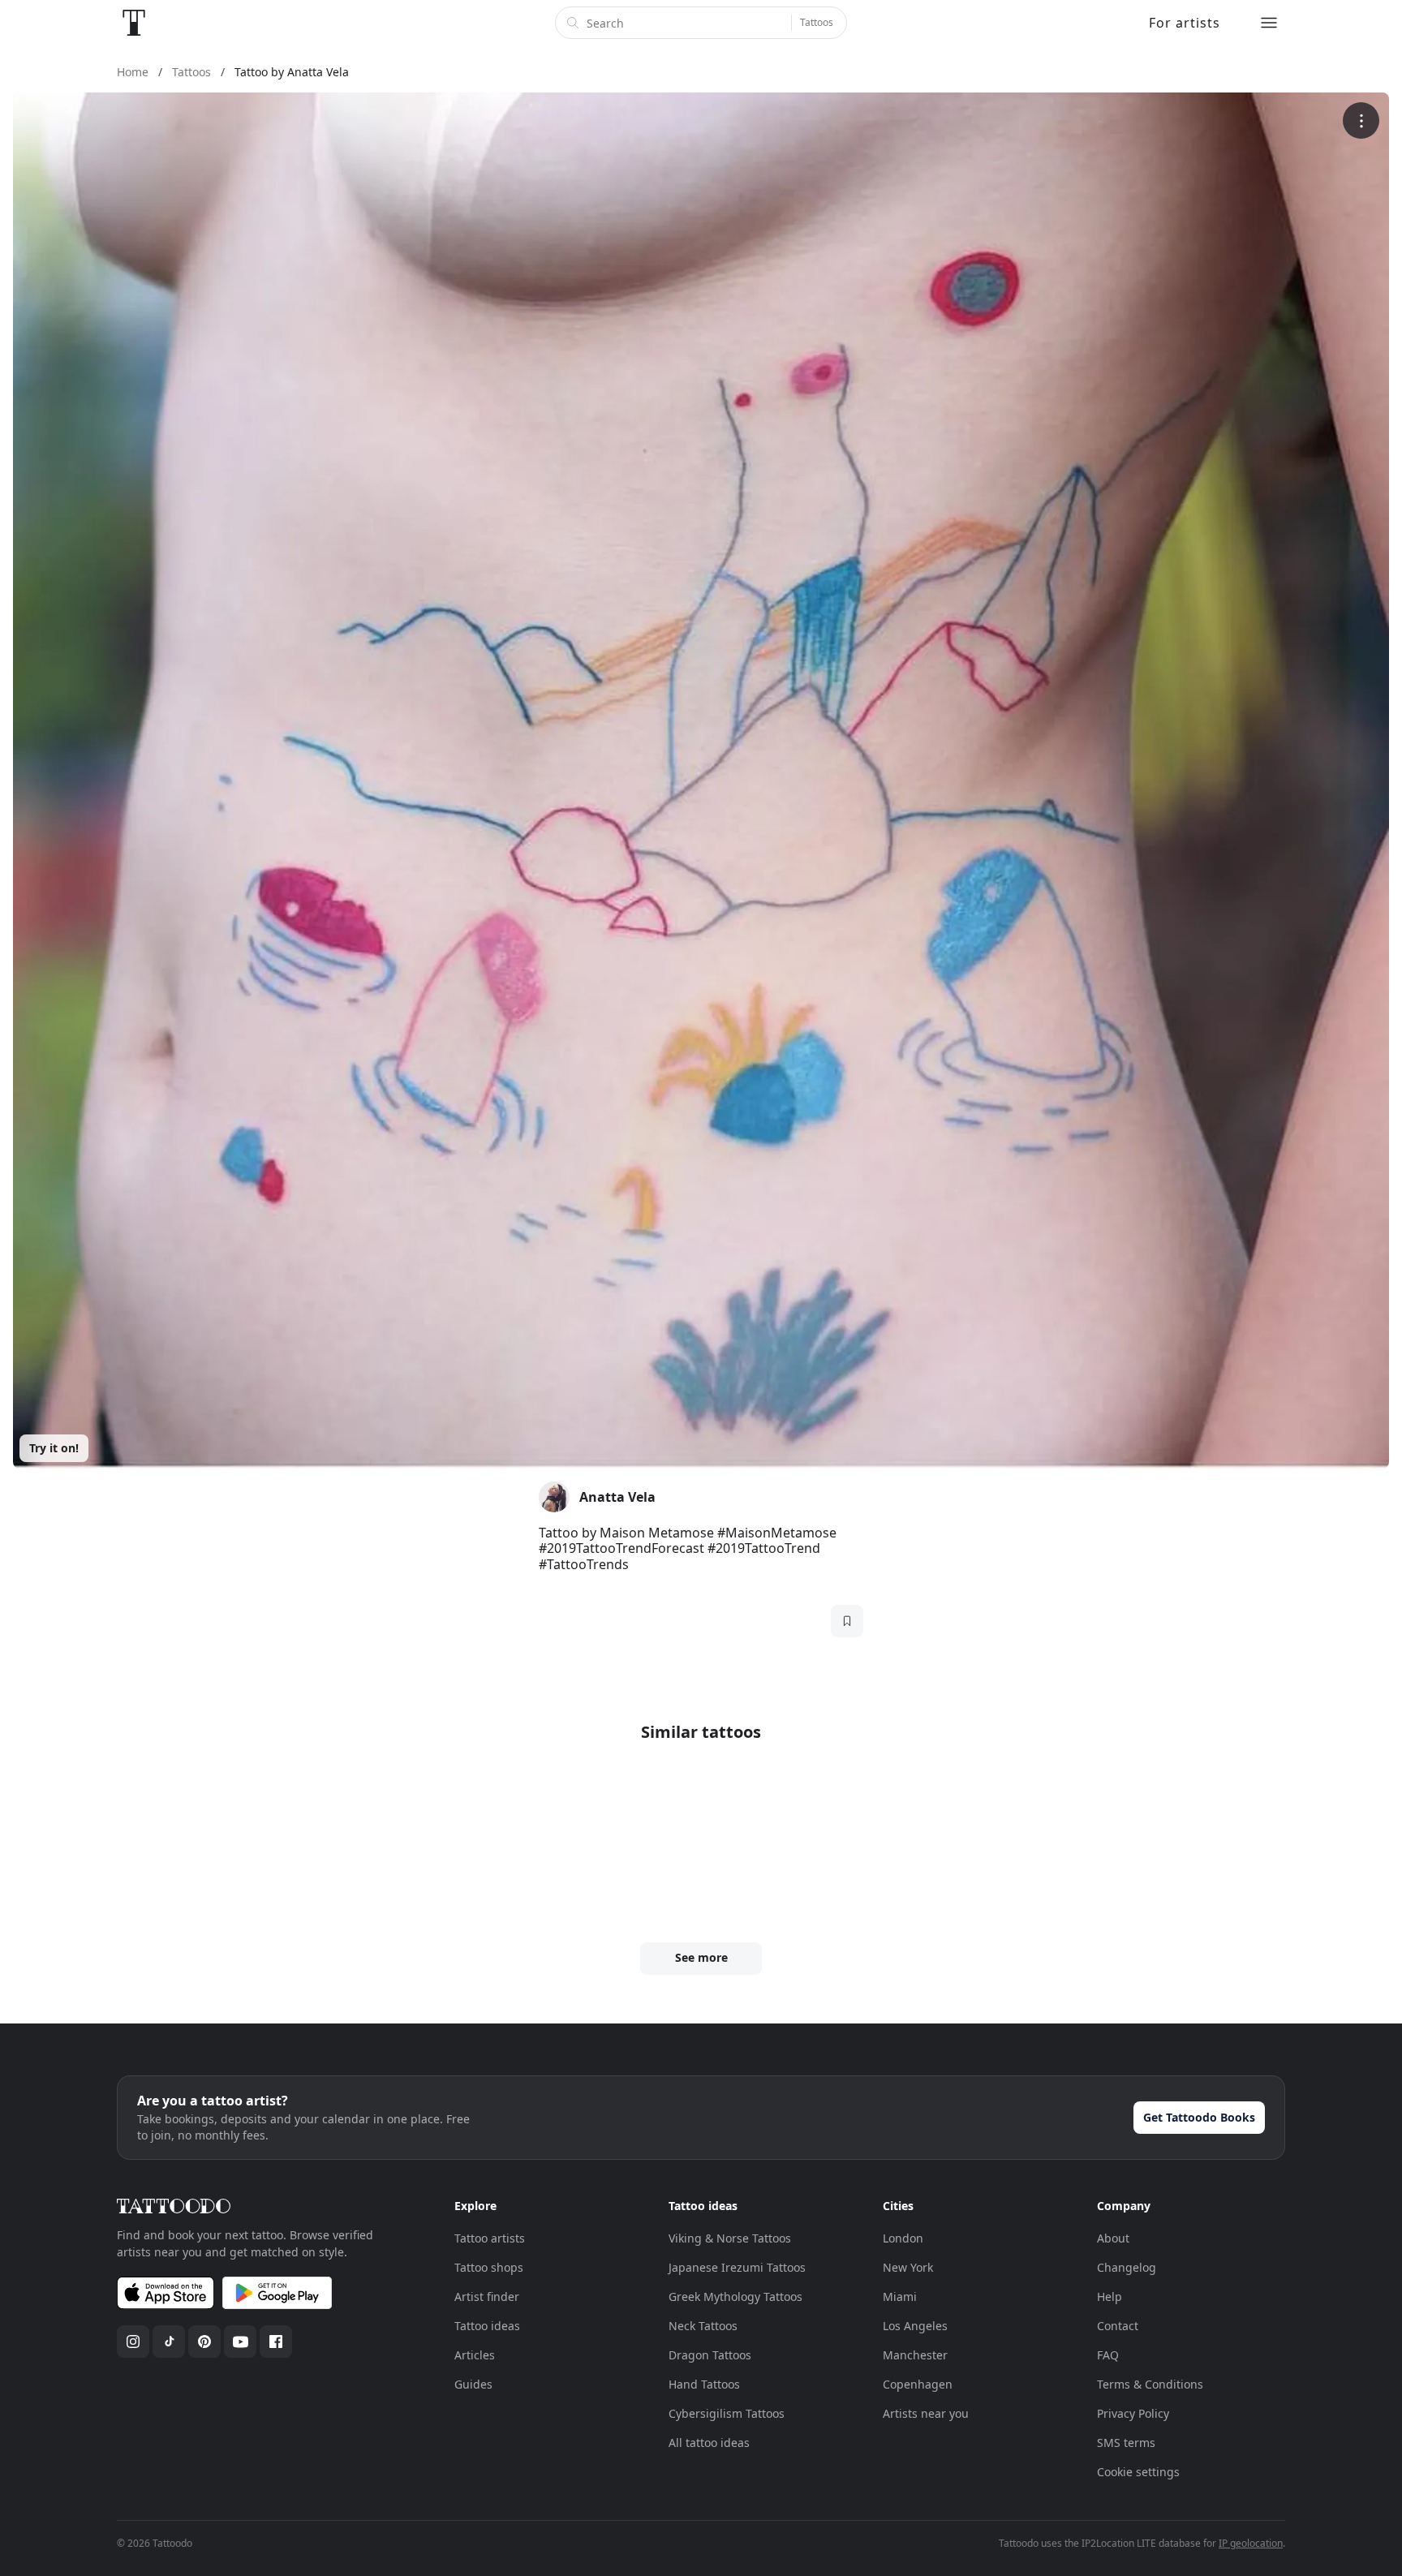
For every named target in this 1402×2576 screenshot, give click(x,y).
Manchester (915, 2355)
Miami (900, 2296)
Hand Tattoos (704, 2384)
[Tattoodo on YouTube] (240, 2342)
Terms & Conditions (1150, 2384)
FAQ (1108, 2355)
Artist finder (487, 2296)
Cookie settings (1138, 2472)
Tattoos (817, 22)
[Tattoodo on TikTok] (169, 2342)
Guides (473, 2384)
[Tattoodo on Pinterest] (204, 2342)
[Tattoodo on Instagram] (133, 2342)
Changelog (1127, 2267)
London (903, 2238)
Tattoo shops (489, 2267)
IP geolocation (1251, 2543)
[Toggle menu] (1269, 23)
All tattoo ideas (709, 2443)
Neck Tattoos (703, 2326)
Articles (475, 2355)
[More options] (1361, 120)
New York (908, 2267)
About (1113, 2238)
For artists (1185, 23)
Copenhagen (918, 2384)
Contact (1118, 2326)
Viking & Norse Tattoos (730, 2238)
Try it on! (54, 1448)
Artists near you (926, 2413)
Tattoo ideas (487, 2326)
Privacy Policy (1133, 2413)
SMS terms (1126, 2443)
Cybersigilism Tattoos (727, 2413)
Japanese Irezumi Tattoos (737, 2267)
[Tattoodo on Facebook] (276, 2342)
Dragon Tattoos (710, 2355)
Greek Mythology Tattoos (735, 2296)
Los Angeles (915, 2326)
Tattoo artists (490, 2238)
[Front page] (134, 23)
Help (1110, 2296)
